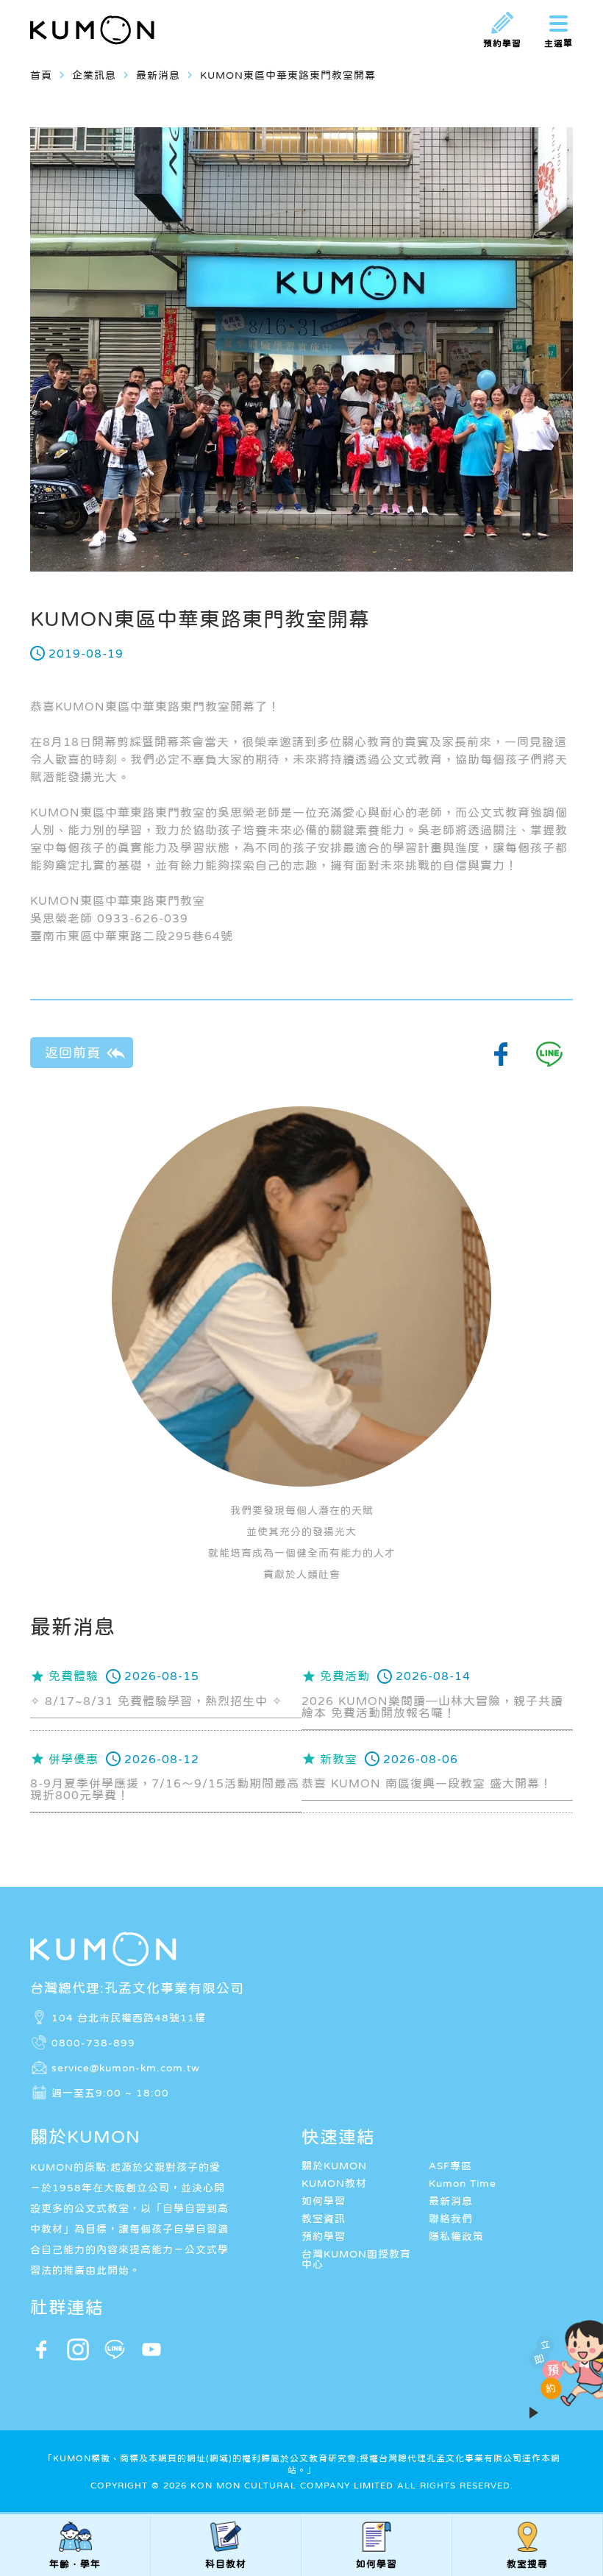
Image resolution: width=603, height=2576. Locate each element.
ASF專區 (450, 2166)
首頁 (41, 75)
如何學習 (324, 2201)
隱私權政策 (456, 2236)
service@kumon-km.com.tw (126, 2067)
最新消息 (451, 2201)
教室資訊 (324, 2219)
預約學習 (324, 2236)
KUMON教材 (334, 2183)
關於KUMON (334, 2166)
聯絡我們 (451, 2219)
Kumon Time (463, 2183)
